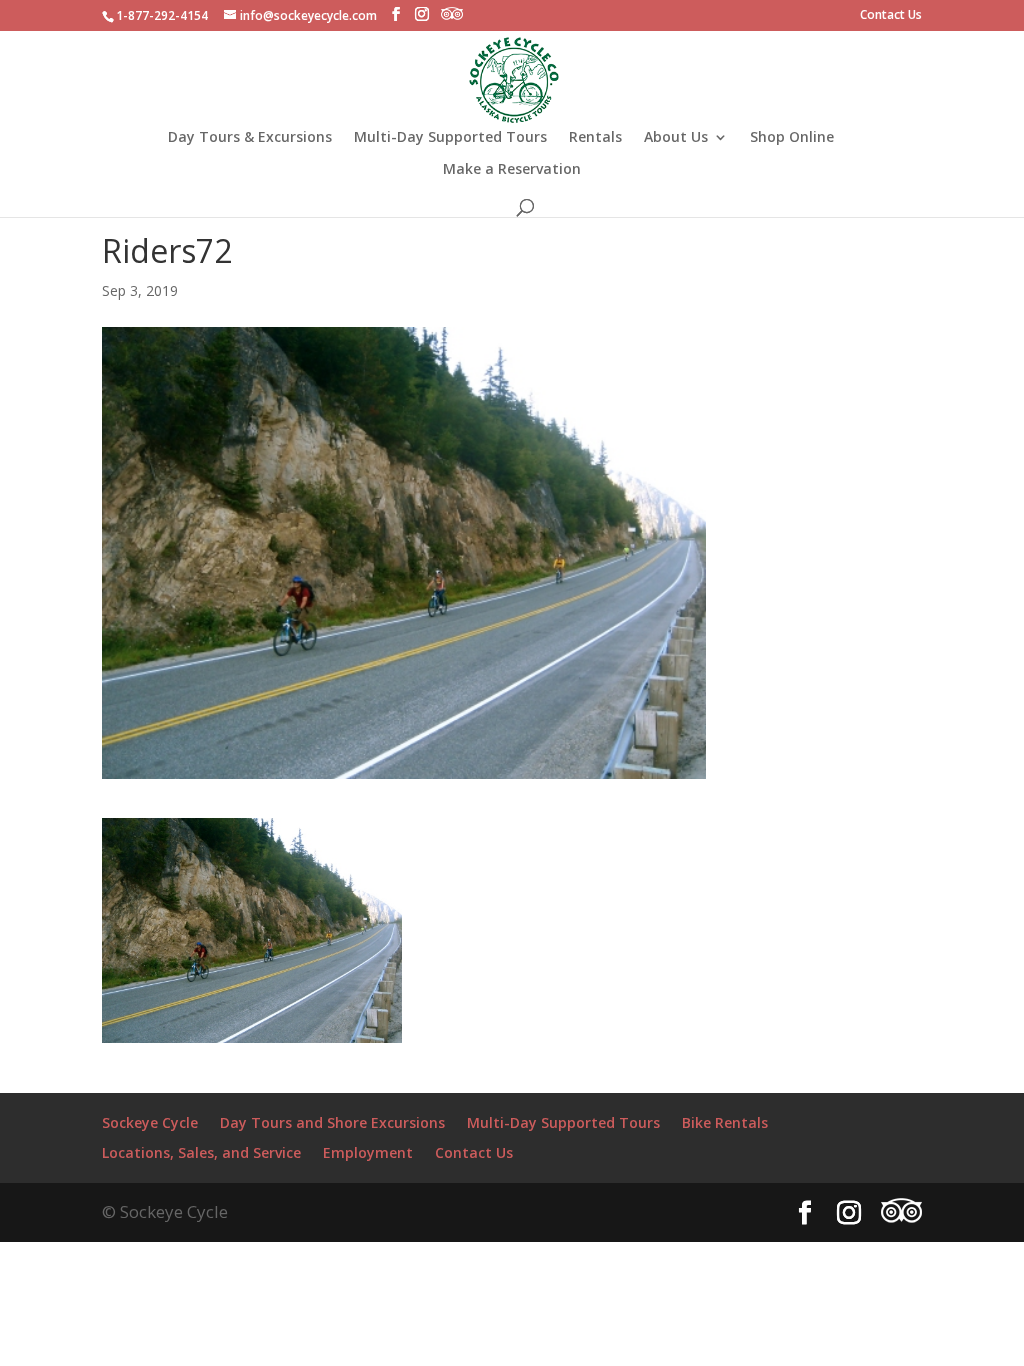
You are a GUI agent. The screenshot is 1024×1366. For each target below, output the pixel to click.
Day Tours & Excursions (250, 138)
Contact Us (891, 16)
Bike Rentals (725, 1122)
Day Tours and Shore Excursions (332, 1122)
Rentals (595, 138)
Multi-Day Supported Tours (450, 138)
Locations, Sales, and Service (201, 1152)
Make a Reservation (512, 170)
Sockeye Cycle (150, 1122)
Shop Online (792, 138)
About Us (676, 138)
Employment (368, 1152)
